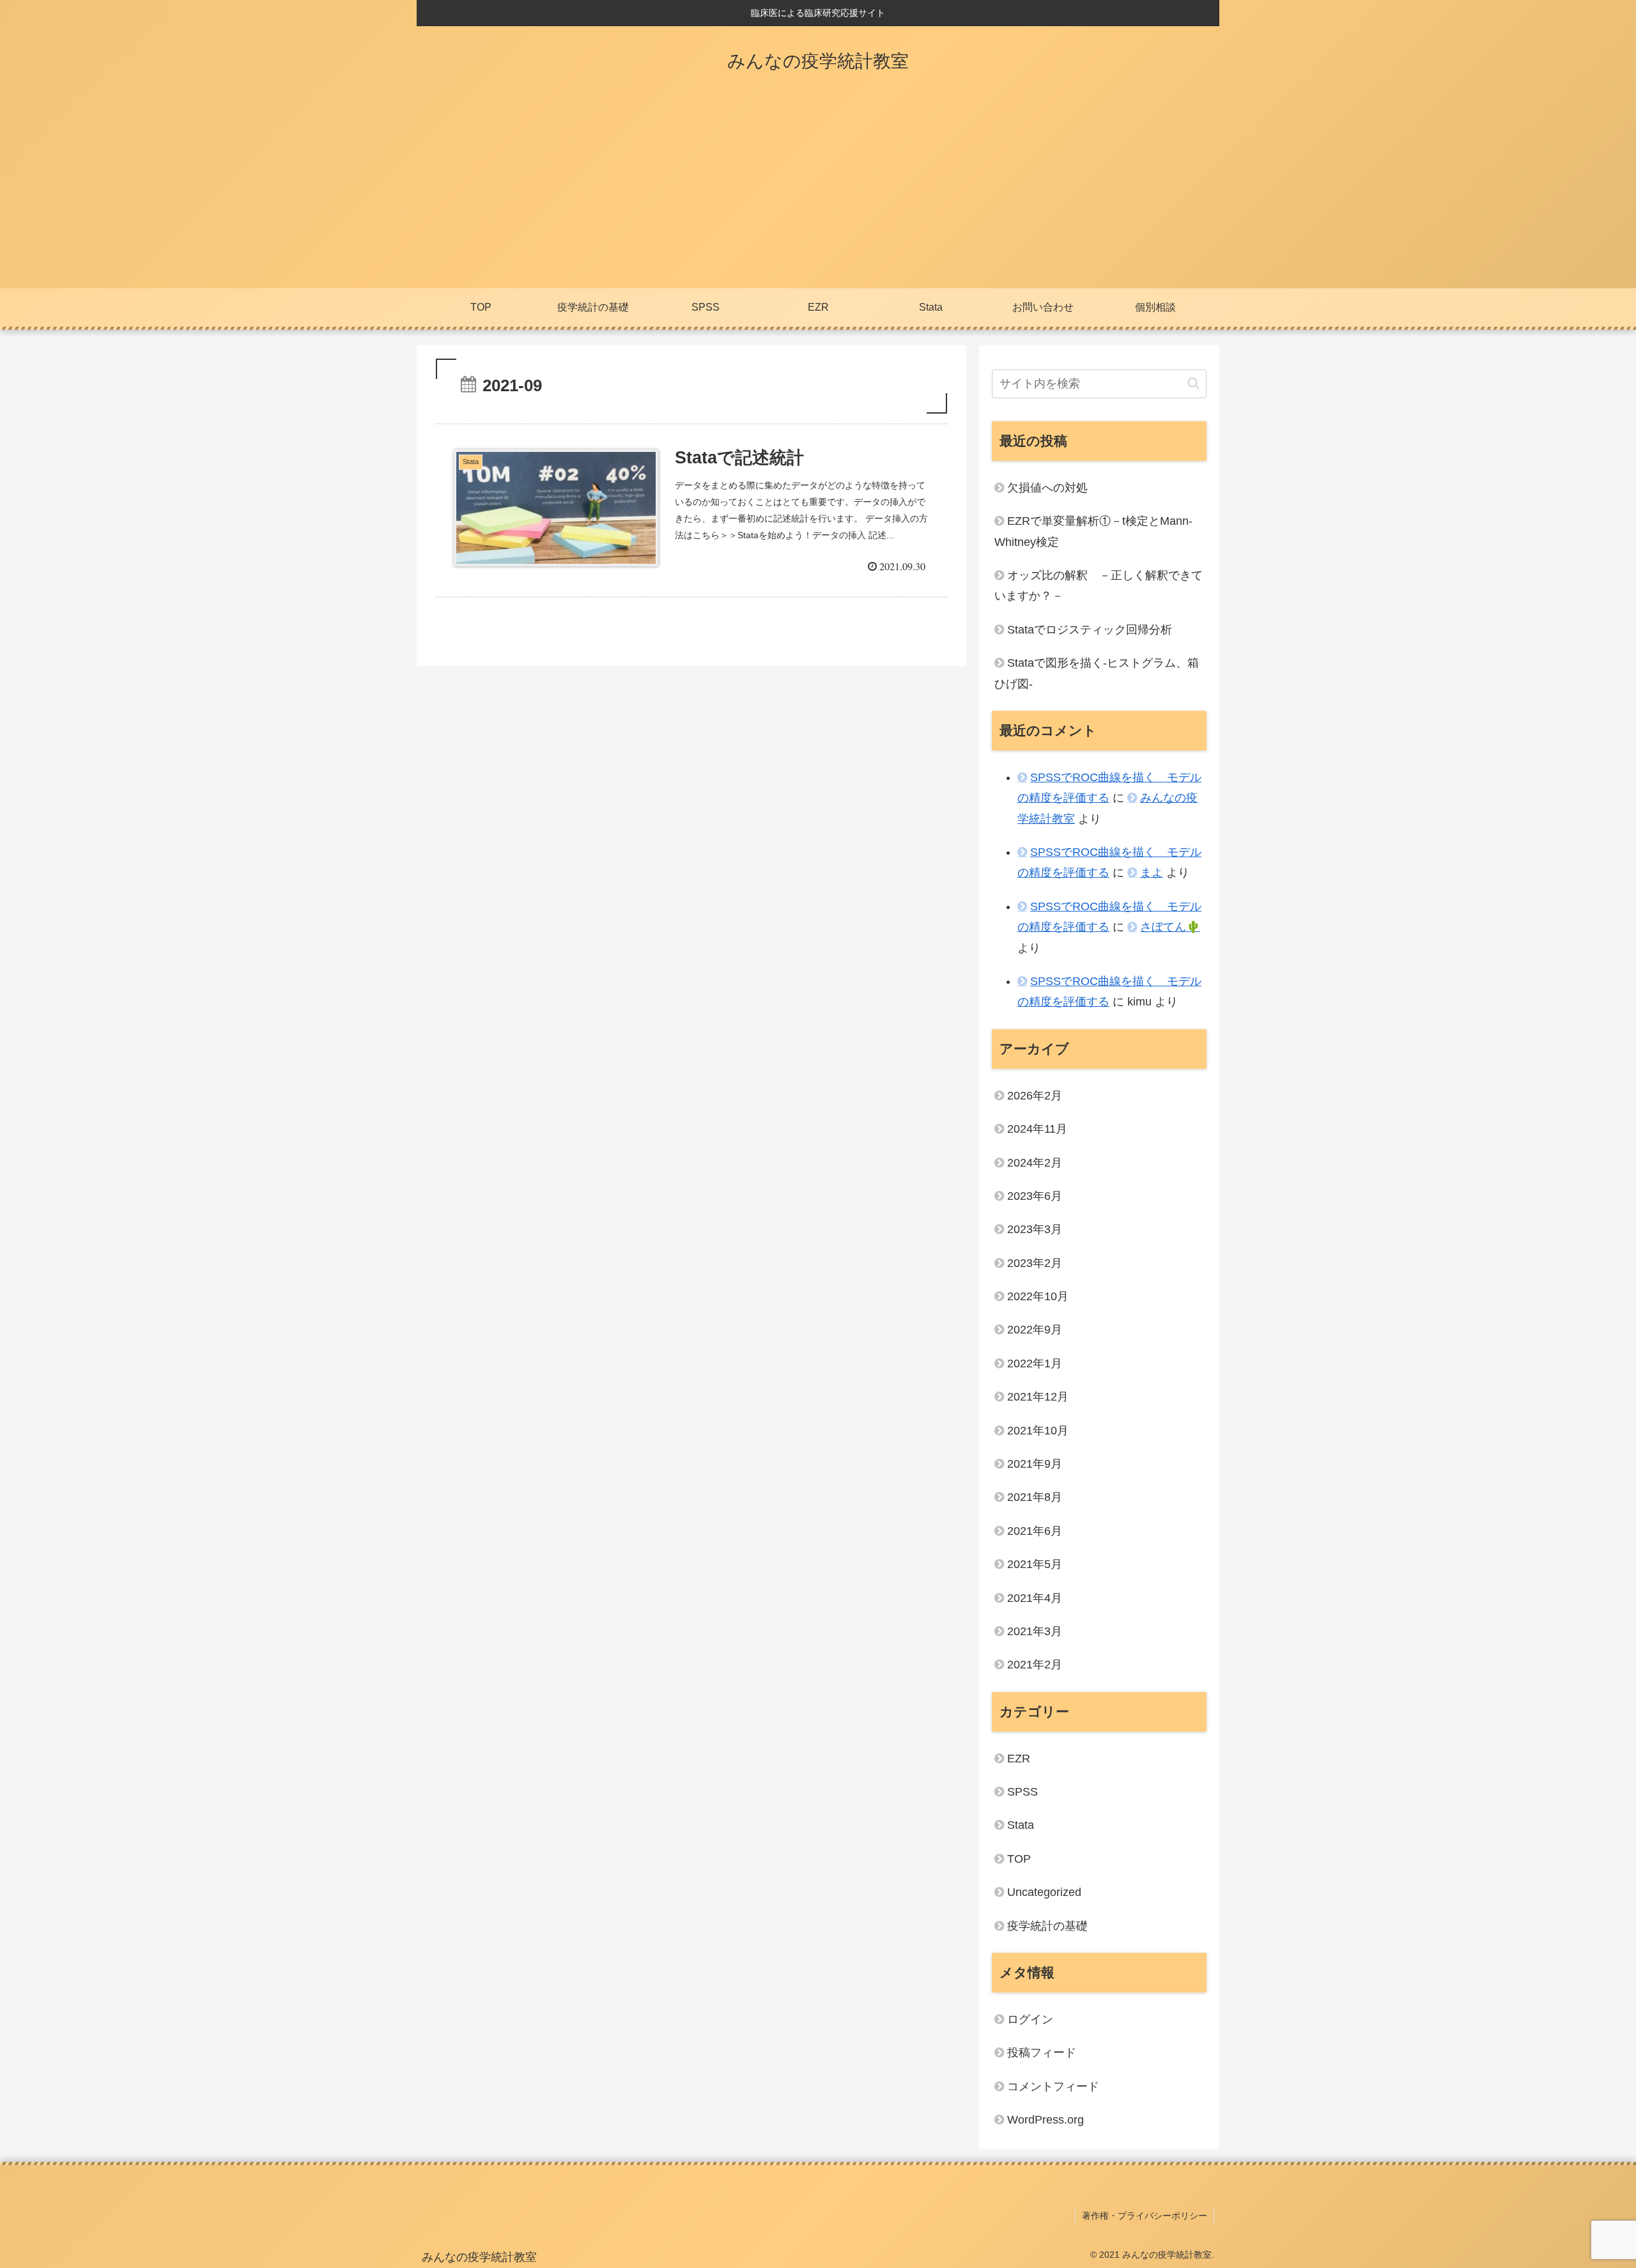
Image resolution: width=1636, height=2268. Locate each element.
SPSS (1022, 1792)
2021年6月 (1035, 1531)
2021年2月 (1035, 1665)
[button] (1193, 383)
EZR (1019, 1759)
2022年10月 (1038, 1296)
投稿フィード (1042, 2053)
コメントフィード (1053, 2086)
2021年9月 (1035, 1464)
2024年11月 (1037, 1129)
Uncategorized (1044, 1892)
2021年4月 (1035, 1598)
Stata (1021, 1825)
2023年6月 (1035, 1196)
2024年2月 (1035, 1163)
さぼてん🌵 (1170, 927)
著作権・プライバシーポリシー (1145, 2216)
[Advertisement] (818, 192)
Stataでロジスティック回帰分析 (1090, 630)
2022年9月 (1035, 1330)
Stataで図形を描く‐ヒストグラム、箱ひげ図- (1097, 673)
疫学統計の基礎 (1047, 1926)
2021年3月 (1035, 1631)
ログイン (1030, 2019)
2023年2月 (1035, 1263)
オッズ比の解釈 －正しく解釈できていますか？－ (1099, 586)
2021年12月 (1038, 1397)
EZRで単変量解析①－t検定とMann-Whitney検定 (1093, 531)
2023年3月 (1035, 1229)
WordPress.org (1046, 2120)
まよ (1152, 873)
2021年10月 (1038, 1431)
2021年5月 (1035, 1564)
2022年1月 (1035, 1363)
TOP (1019, 1859)
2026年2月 (1035, 1096)
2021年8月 (1035, 1497)
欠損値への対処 (1047, 488)
